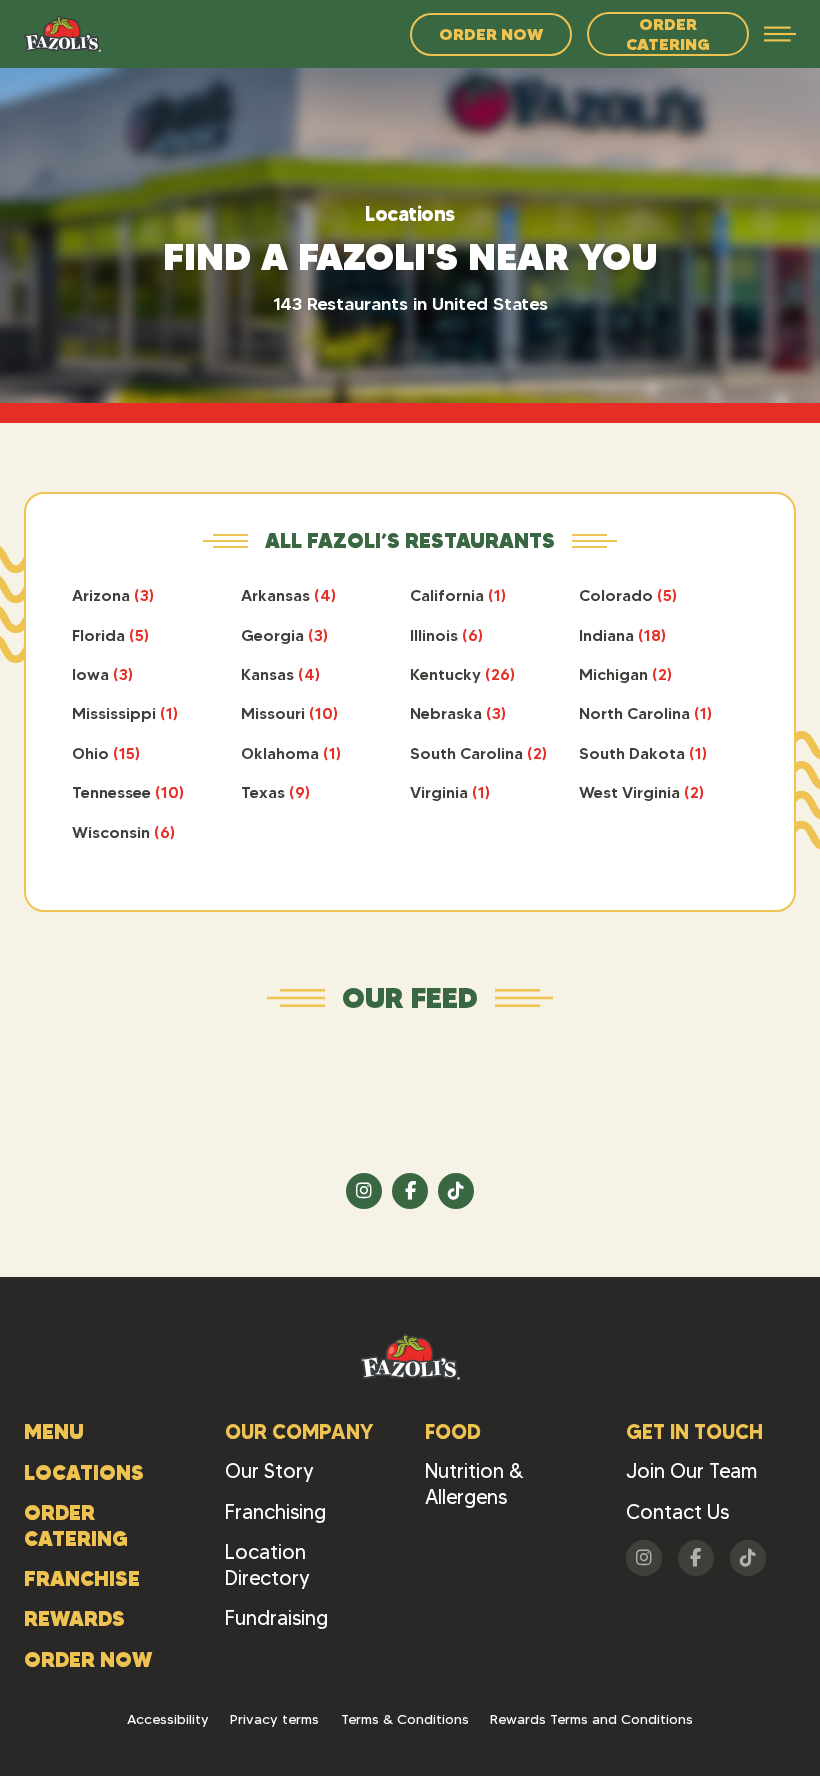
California (458, 595)
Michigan (625, 674)
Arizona (113, 595)
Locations (84, 1472)
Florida (110, 635)
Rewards (74, 1618)
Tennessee (128, 792)
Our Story (269, 1471)
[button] (780, 34)
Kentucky (462, 674)
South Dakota (643, 753)
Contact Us (677, 1512)
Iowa (102, 674)
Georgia (284, 635)
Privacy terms (274, 1719)
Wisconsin (123, 832)
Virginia (450, 792)
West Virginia (641, 792)
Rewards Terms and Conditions (591, 1719)
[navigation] (62, 34)
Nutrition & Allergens (474, 1483)
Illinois (446, 635)
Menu (54, 1431)
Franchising (275, 1512)
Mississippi (125, 713)
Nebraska (458, 713)
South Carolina (478, 753)
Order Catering (668, 34)
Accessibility (168, 1719)
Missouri (289, 713)
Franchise (82, 1578)
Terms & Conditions (405, 1719)
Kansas (280, 674)
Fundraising (276, 1618)
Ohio (106, 753)
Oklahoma (291, 753)
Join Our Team (691, 1471)
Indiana (622, 635)
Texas (275, 792)
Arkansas (288, 595)
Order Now (491, 34)
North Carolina (645, 713)
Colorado (628, 595)
